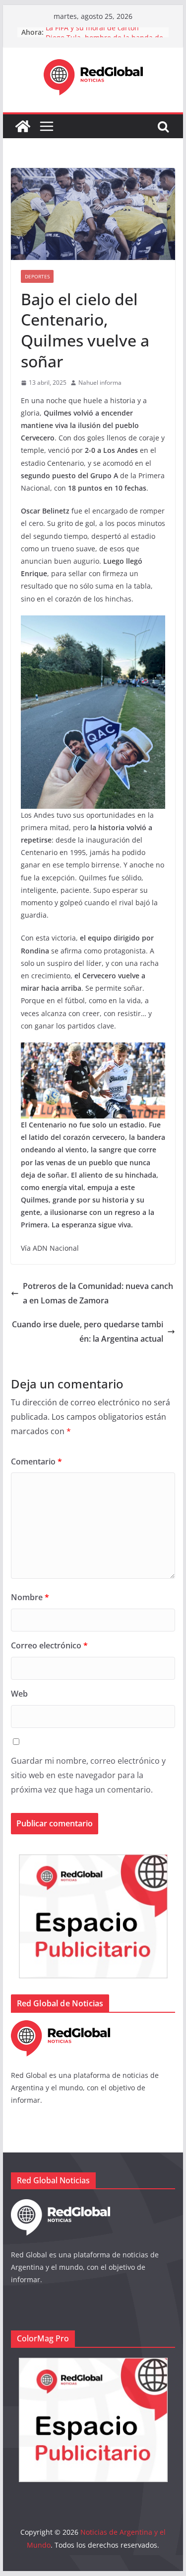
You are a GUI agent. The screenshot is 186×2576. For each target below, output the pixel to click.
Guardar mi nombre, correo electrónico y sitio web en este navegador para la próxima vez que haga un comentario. (88, 1775)
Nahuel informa (100, 383)
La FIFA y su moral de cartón (92, 32)
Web (19, 1694)
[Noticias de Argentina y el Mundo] (23, 126)
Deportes (37, 276)
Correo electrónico (49, 1645)
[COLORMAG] (61, 2026)
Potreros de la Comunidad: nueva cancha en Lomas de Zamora (98, 1293)
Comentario (36, 1461)
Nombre (30, 1597)
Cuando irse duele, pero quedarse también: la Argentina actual (88, 1331)
